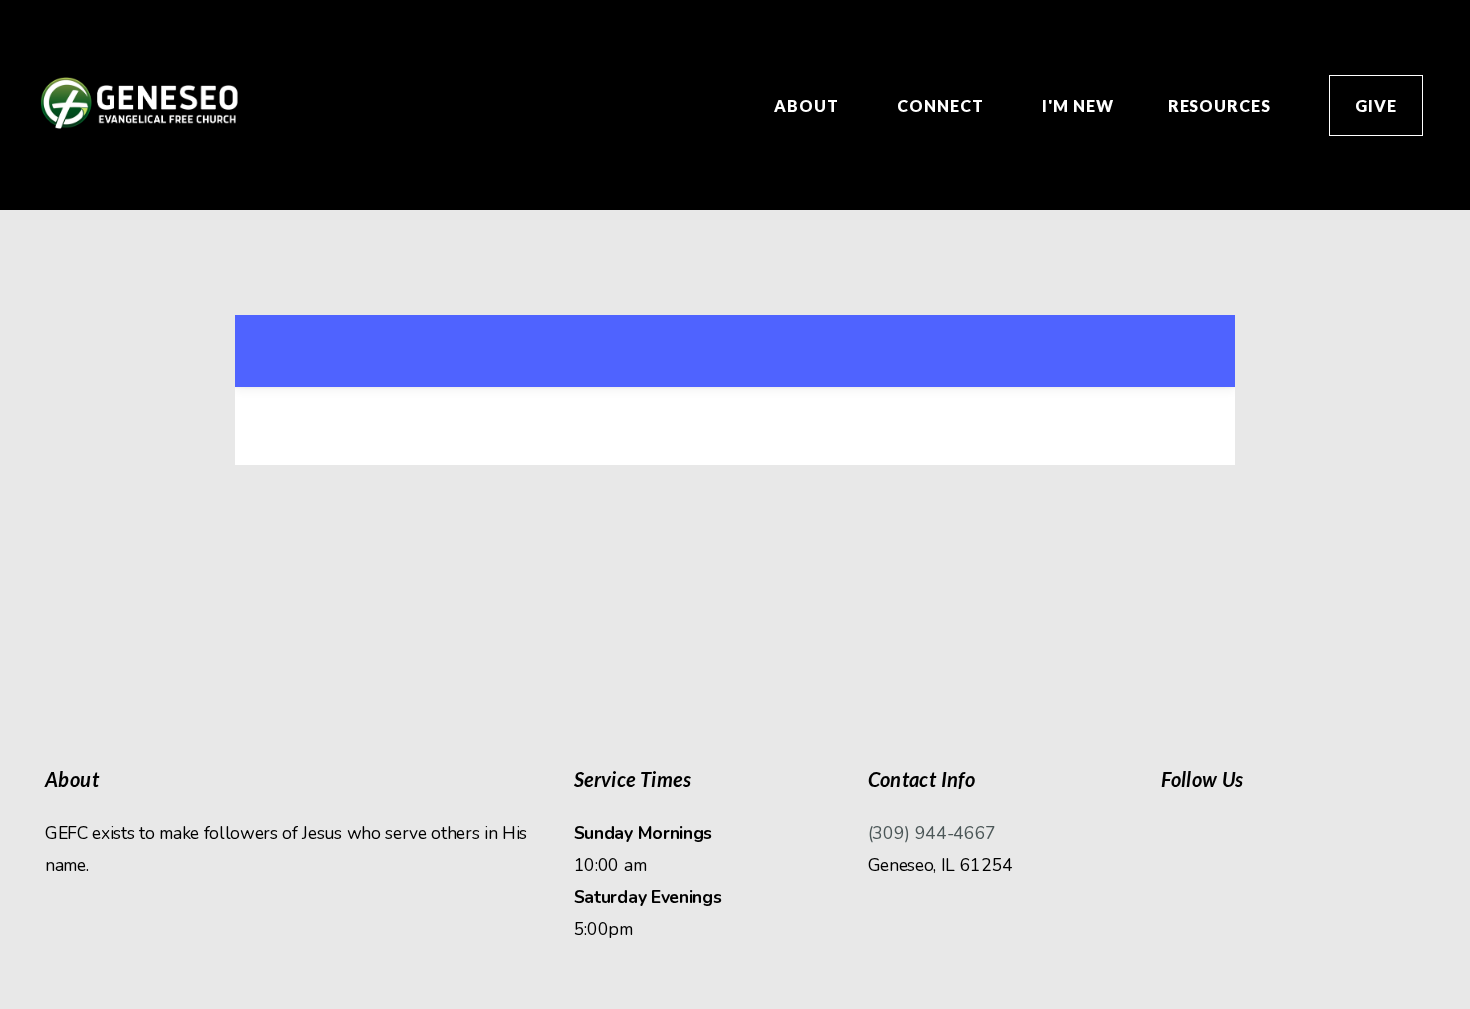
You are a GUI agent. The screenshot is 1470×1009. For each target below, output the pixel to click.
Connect (942, 105)
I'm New (1078, 105)
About (808, 105)
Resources (1222, 105)
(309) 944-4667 (932, 833)
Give (1376, 105)
